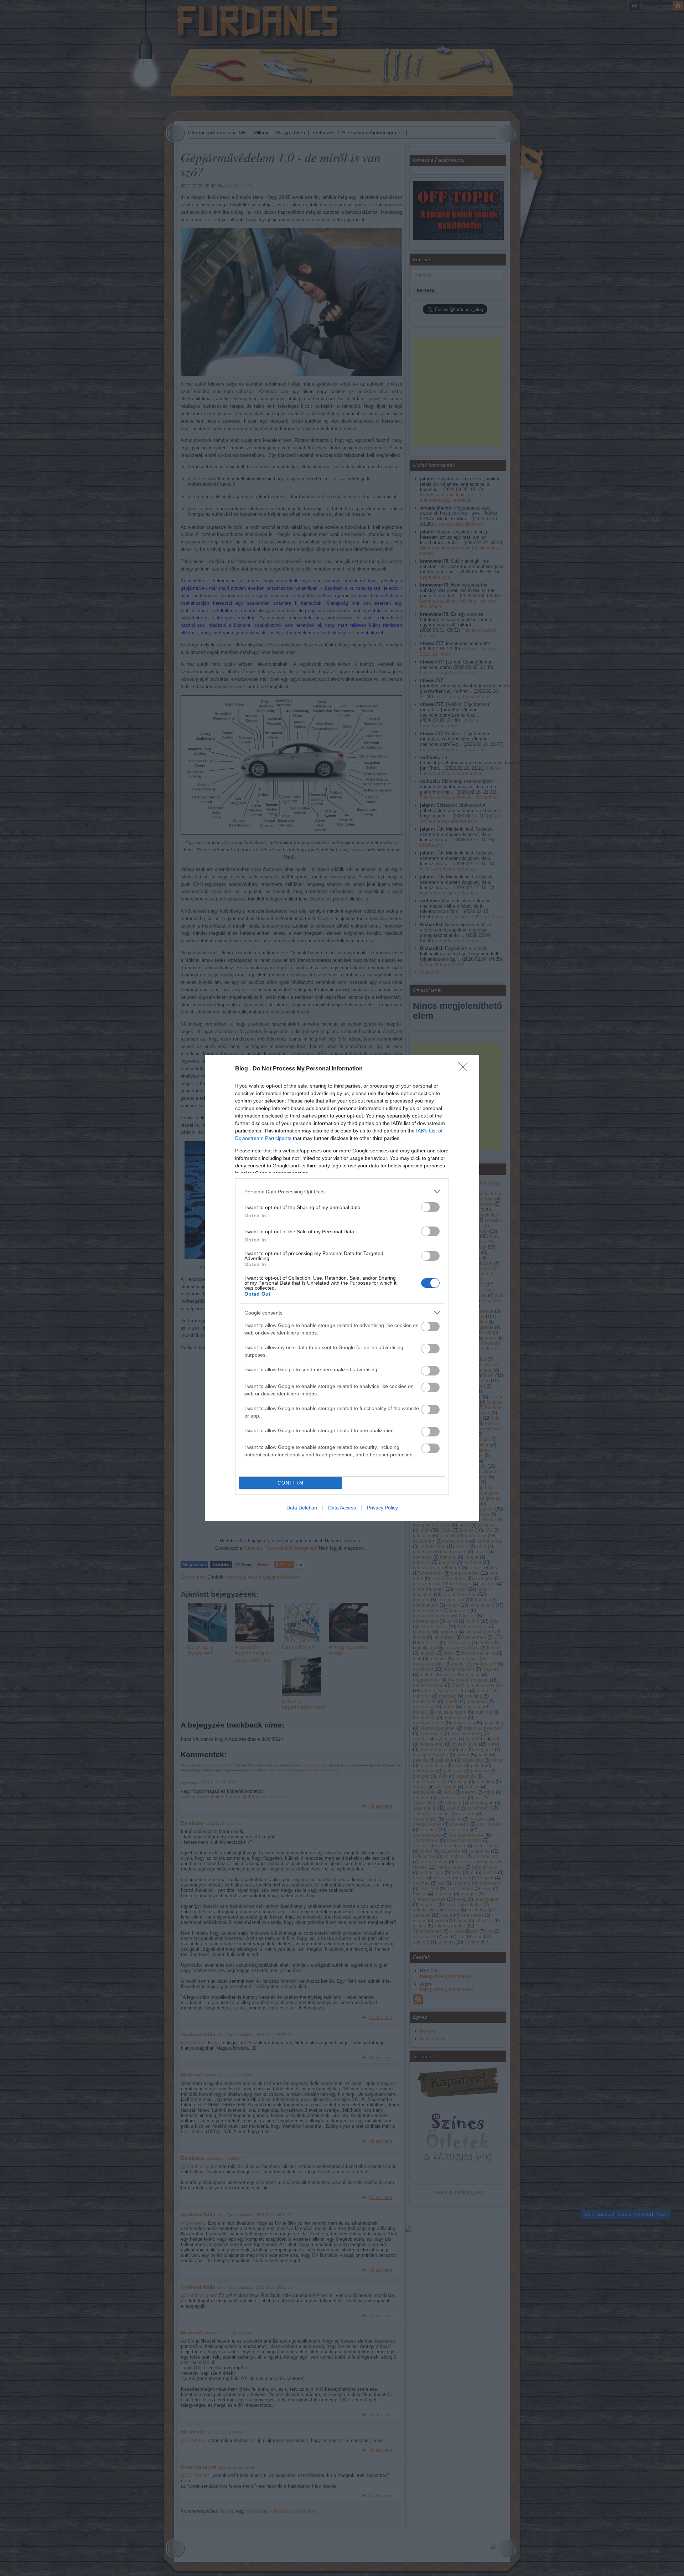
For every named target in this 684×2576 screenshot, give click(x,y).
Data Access (342, 1508)
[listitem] (342, 1191)
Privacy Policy (382, 1508)
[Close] (465, 1069)
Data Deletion (302, 1508)
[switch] (430, 1207)
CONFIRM (291, 1483)
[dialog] (342, 1288)
